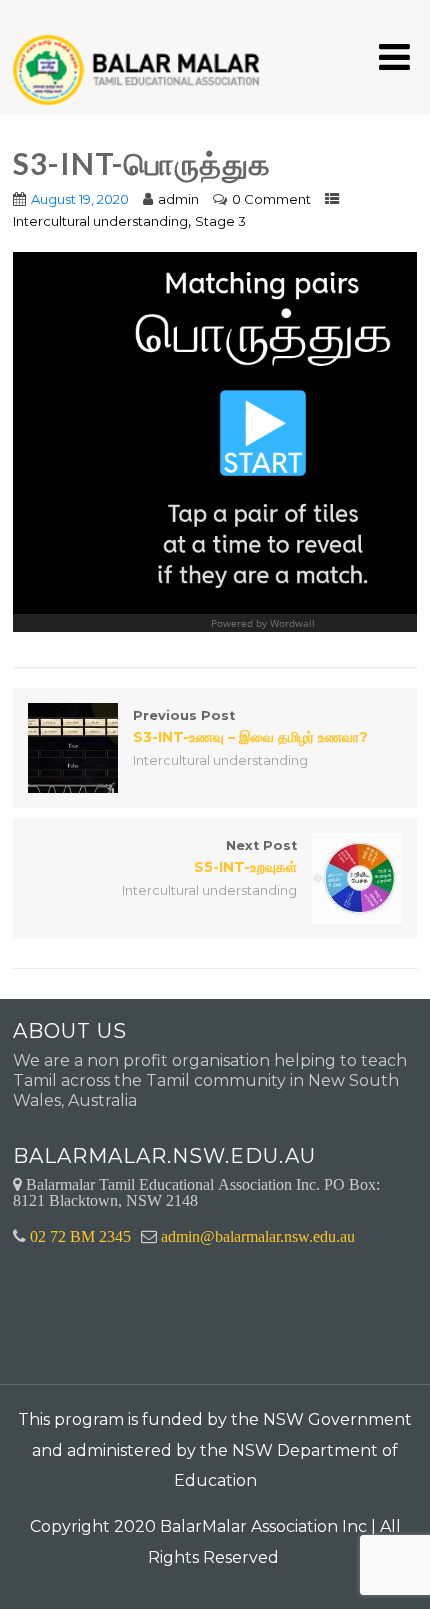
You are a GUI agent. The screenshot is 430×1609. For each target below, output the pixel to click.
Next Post (245, 857)
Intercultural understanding (100, 221)
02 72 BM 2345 (80, 1236)
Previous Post (250, 727)
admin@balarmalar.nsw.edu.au (258, 1236)
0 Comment (271, 199)
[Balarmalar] (140, 56)
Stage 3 (220, 221)
